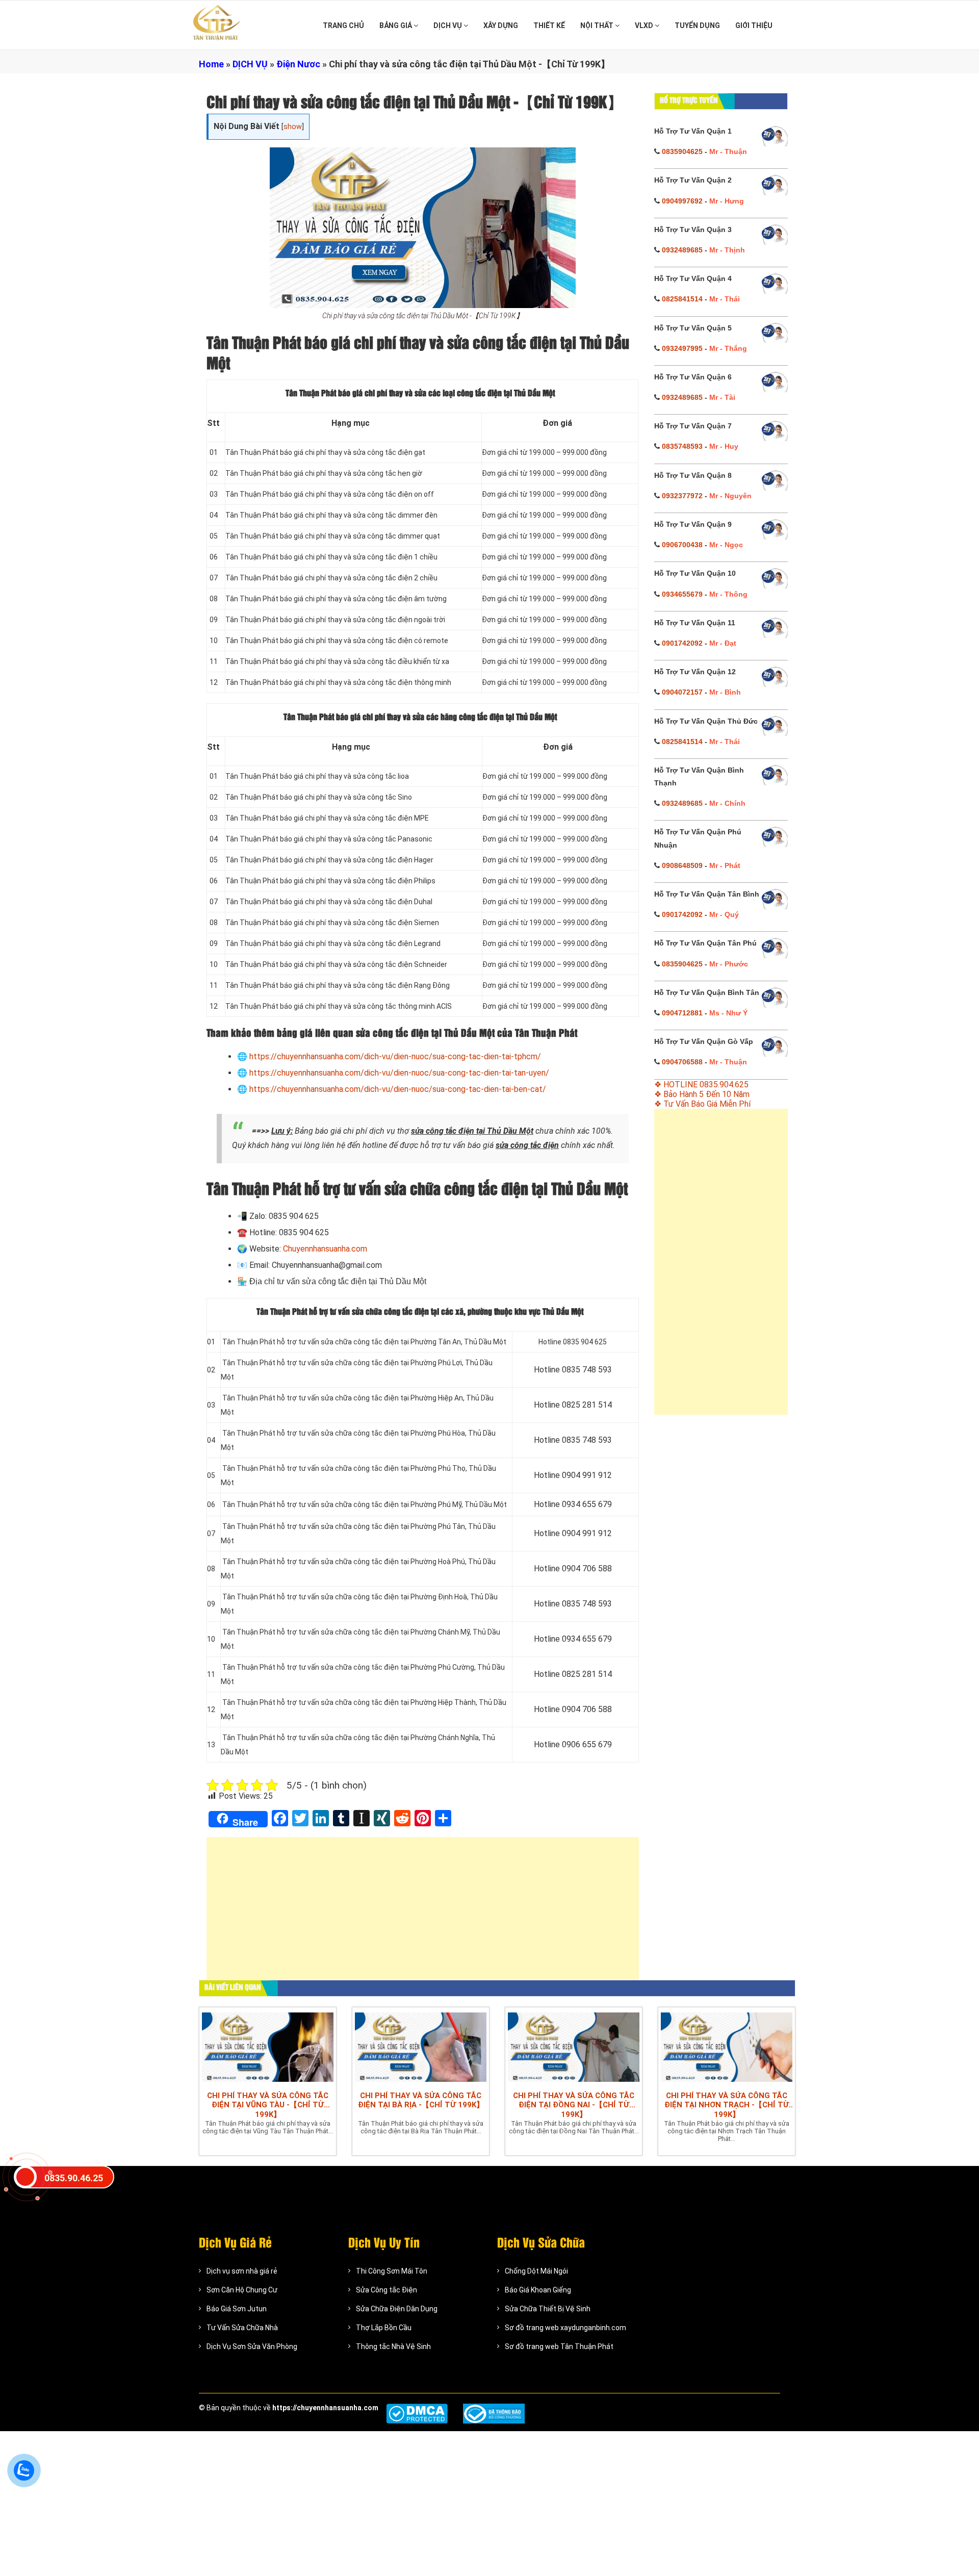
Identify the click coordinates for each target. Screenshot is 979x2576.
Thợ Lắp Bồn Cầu (384, 2328)
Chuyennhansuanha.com (325, 1249)
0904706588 (682, 1062)
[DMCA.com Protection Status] (417, 2414)
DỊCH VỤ (448, 25)
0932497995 (682, 348)
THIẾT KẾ (549, 25)
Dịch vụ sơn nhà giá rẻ (242, 2271)
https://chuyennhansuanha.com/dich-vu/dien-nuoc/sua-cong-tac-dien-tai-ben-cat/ (398, 1089)
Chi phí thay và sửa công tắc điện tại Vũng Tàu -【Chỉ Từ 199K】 (268, 2105)
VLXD (645, 25)
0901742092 (682, 643)
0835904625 (682, 151)
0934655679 (682, 594)
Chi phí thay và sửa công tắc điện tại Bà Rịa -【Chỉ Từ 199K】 (421, 2100)
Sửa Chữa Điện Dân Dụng (397, 2309)
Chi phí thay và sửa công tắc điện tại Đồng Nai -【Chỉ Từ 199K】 (574, 2105)
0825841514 (682, 299)
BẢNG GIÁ (396, 25)
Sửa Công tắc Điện (387, 2290)
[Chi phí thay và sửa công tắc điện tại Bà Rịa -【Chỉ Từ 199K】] (421, 2047)
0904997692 (682, 201)
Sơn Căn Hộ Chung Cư (242, 2290)
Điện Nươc (298, 64)
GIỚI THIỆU (754, 25)
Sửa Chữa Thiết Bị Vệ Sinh (548, 2309)
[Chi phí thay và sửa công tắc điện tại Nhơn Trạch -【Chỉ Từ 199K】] (727, 2047)
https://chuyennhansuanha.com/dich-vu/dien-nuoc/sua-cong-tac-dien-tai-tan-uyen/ (399, 1073)
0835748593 (682, 446)
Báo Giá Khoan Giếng (538, 2290)
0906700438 (682, 545)
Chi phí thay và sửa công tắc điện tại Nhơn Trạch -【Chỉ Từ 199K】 (727, 2105)
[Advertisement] (423, 1914)
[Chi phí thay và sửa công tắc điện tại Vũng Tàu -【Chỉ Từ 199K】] (268, 2047)
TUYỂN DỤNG (697, 25)
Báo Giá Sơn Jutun (237, 2309)
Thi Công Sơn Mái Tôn (392, 2271)
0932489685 (682, 250)
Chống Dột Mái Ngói (536, 2271)
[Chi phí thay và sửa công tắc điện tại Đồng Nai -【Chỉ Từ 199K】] (574, 2047)
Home (211, 64)
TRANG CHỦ (343, 25)
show (293, 127)
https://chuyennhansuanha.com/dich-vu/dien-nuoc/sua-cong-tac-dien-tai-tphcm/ (395, 1056)
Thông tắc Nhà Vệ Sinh (393, 2347)
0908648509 (682, 865)
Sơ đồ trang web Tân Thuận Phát (559, 2347)
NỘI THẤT (598, 25)
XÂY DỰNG (501, 25)
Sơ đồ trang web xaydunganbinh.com (565, 2328)
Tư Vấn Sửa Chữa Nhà (242, 2328)
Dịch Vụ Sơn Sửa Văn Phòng (252, 2347)
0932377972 (682, 496)
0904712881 (682, 1013)
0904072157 (682, 692)
